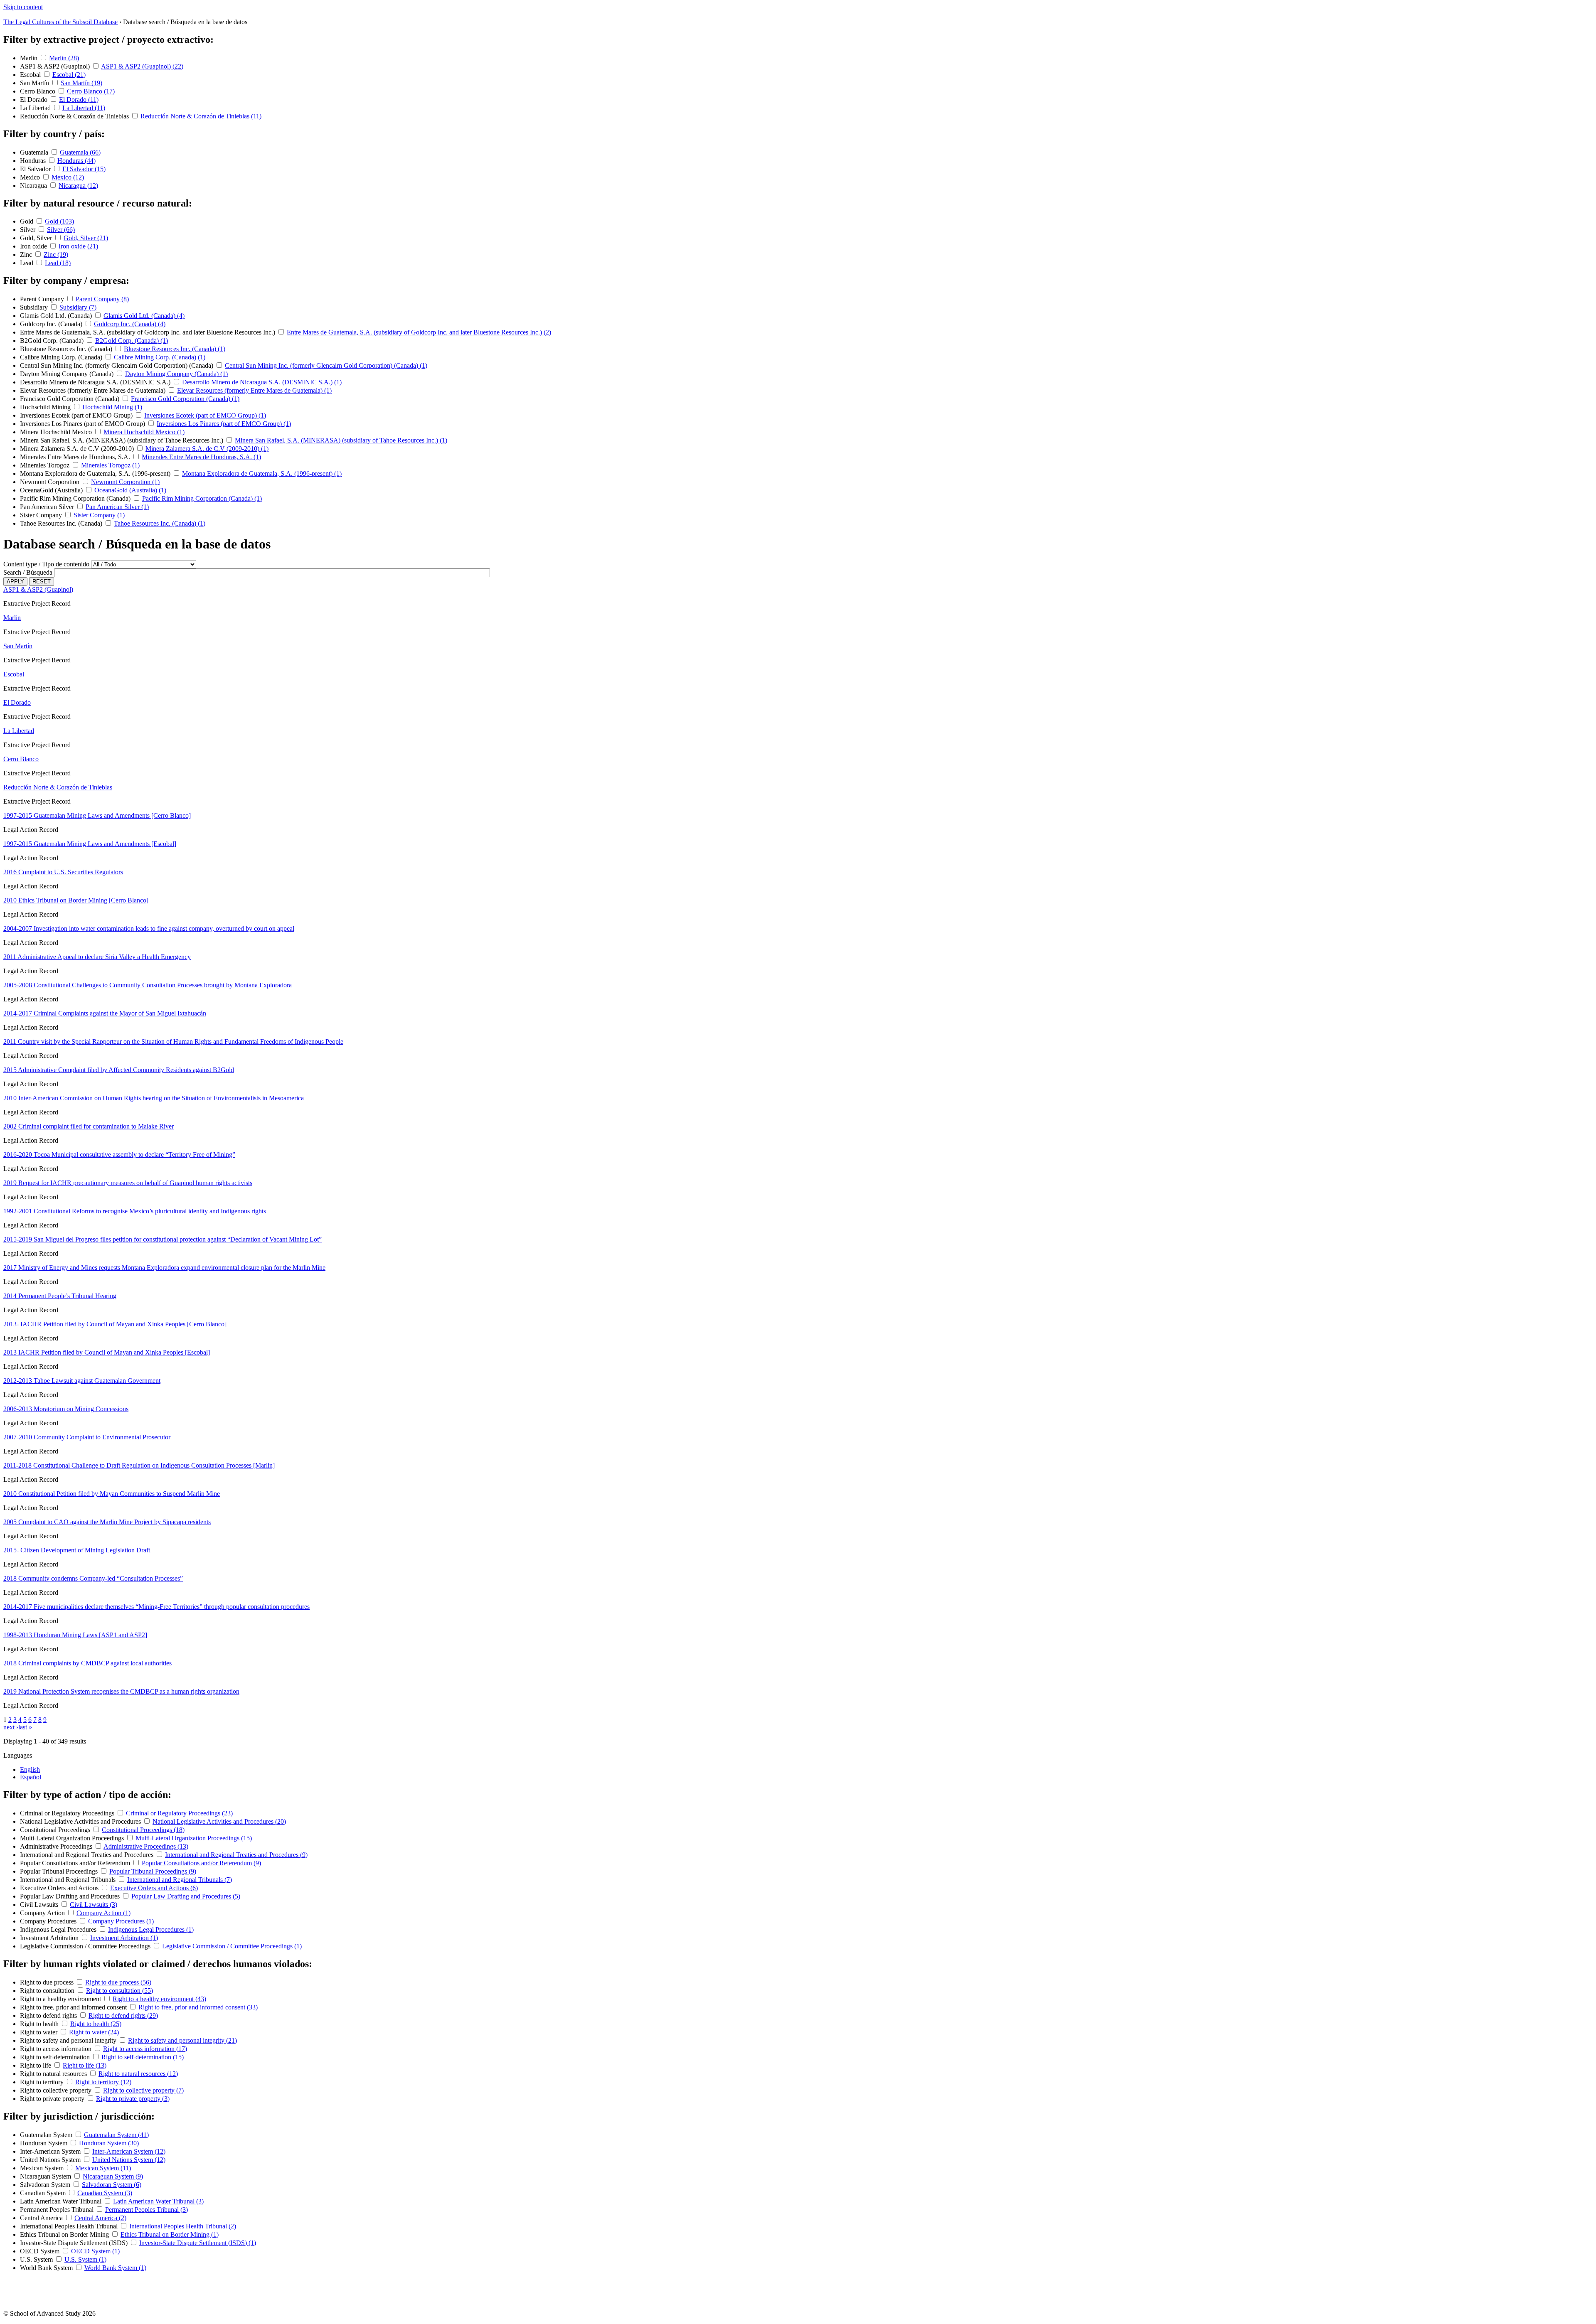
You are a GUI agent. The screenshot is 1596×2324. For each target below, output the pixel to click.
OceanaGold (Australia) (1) (130, 490)
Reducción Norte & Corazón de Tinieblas (75, 116)
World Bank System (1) (115, 2268)
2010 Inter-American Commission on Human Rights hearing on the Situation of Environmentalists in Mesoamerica (154, 1098)
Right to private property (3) (133, 2099)
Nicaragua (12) (78, 186)
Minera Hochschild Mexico (57, 432)
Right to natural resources (54, 2074)
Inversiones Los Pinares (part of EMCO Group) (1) (224, 424)
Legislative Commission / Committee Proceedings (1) (232, 1946)
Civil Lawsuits (40, 1905)
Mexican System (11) (103, 2168)
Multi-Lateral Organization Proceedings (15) (194, 1838)
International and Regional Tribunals (69, 1880)
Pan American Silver (48, 507)
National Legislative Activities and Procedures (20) (219, 1821)
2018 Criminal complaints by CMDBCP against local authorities (87, 1663)
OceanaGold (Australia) (52, 490)
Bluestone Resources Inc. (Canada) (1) (175, 349)
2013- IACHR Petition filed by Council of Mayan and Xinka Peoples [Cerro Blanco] (115, 1324)
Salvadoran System (46, 2185)
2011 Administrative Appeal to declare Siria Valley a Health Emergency (97, 957)
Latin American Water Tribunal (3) (158, 2201)
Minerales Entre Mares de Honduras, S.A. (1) (201, 457)
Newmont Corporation (50, 482)
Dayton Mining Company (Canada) (68, 374)
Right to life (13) (85, 2065)
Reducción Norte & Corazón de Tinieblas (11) (201, 116)
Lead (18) (58, 263)
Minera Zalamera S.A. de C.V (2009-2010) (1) (207, 449)
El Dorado (34, 100)
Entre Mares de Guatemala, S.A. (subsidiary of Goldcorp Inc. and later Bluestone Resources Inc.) (148, 332)
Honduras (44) (76, 161)
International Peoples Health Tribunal (70, 2226)
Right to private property (53, 2099)
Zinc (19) (56, 255)
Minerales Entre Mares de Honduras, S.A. (76, 457)
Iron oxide (34, 246)
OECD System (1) (95, 2251)
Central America (42, 2218)
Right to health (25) (96, 2024)
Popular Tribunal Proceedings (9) (153, 1871)
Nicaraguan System (46, 2176)
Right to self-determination (56, 2057)
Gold (27, 221)
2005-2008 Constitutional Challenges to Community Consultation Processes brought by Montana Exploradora (148, 985)
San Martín (35, 83)
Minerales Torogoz (46, 465)
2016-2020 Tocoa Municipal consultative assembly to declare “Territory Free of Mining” (119, 1155)
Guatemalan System (47, 2135)
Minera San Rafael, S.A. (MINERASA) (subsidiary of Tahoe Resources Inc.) (122, 440)
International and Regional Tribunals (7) (180, 1880)
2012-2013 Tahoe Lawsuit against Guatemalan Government (82, 1381)
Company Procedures (49, 1921)
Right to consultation (48, 1991)
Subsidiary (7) (78, 307)
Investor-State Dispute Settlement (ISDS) (75, 2243)
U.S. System (37, 2259)
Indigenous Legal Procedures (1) (151, 1929)
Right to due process (48, 1982)
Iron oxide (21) (78, 246)
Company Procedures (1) (121, 1921)
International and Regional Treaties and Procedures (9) (236, 1855)
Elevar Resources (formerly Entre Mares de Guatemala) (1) (254, 390)
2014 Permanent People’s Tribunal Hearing (60, 1296)
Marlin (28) (64, 58)
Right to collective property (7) (143, 2090)
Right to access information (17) (145, 2049)
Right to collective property (57, 2090)
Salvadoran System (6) (112, 2185)
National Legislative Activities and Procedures (81, 1821)
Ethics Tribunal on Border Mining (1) (170, 2234)
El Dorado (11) (79, 100)
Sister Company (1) (99, 515)
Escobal (31, 75)
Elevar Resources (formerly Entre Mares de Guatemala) (94, 390)
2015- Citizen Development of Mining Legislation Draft (77, 1550)
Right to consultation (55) (119, 1991)
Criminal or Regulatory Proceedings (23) (179, 1813)
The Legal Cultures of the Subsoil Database (60, 22)
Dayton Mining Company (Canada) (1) (176, 374)
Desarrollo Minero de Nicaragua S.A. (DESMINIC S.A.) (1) (262, 382)
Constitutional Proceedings (56, 1830)
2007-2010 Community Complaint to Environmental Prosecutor (87, 1437)
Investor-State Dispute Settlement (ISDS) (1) (198, 2243)
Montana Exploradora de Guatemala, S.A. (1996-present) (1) (262, 473)
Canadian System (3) (105, 2193)
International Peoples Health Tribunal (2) (183, 2226)
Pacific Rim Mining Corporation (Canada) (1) (202, 498)
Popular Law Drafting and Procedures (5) (186, 1896)
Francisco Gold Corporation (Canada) (70, 399)
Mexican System (43, 2168)
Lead (27, 263)
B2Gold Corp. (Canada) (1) (132, 341)
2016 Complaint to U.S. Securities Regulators (63, 872)
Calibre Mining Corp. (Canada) (62, 357)
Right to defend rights (49, 2015)
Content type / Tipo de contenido (46, 564)
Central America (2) (100, 2218)
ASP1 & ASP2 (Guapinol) (56, 66)
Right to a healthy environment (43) (159, 1999)
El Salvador (36, 169)
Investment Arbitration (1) (124, 1938)
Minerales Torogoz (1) (110, 465)
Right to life (36, 2065)
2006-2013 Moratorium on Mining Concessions (66, 1409)
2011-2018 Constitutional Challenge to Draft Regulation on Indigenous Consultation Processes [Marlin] (139, 1465)
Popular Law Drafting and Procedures (71, 1896)
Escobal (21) (69, 75)
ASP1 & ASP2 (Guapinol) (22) (142, 66)
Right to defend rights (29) (123, 2015)
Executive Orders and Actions (60, 1888)
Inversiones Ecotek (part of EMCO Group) (77, 415)
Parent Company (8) (102, 299)
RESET (42, 582)
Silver (28, 230)
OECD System (41, 2251)
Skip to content (23, 7)
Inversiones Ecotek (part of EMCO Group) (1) (205, 415)
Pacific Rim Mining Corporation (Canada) (76, 498)
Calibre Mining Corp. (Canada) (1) (160, 357)
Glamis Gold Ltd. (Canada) (57, 316)
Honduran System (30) (109, 2143)
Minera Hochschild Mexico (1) (144, 432)
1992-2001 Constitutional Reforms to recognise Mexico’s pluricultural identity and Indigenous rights (135, 1211)
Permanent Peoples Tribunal (58, 2210)
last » (25, 1727)
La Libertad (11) (84, 108)
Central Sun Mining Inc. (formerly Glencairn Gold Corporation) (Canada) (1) (326, 365)
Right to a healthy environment (61, 1999)
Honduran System (44, 2143)
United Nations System (51, 2160)
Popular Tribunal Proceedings (60, 1871)
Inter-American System (51, 2151)
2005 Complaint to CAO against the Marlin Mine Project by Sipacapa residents (107, 1522)
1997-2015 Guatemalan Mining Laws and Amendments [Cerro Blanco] (97, 815)
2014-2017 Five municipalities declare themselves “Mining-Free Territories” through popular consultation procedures (156, 1607)
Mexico (31, 177)
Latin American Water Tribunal (62, 2201)
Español (31, 1777)
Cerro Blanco (38, 91)
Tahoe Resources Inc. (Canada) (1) (160, 523)
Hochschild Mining (46, 407)
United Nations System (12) (129, 2160)
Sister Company (42, 515)
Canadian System (44, 2193)
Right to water (39, 2032)
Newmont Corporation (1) (125, 482)
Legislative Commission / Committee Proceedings (86, 1946)
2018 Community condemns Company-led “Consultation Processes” (93, 1578)
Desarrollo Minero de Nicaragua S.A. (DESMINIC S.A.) (96, 382)
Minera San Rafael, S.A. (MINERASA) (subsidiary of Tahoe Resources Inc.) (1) (341, 440)
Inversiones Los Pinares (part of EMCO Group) (83, 424)
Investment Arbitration (50, 1938)
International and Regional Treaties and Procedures (87, 1855)
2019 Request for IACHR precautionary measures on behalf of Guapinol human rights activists (128, 1183)
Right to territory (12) (103, 2082)
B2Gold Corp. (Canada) (53, 341)
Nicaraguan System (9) (113, 2176)
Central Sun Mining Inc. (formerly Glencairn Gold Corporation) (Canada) (117, 365)
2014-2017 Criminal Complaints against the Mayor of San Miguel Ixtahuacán (105, 1013)
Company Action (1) (103, 1913)
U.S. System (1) (85, 2259)
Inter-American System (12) (129, 2151)
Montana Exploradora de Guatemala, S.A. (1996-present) (96, 473)
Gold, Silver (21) (86, 238)
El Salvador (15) (84, 169)
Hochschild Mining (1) (112, 407)
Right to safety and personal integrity (69, 2040)
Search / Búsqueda (28, 572)
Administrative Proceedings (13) (146, 1846)
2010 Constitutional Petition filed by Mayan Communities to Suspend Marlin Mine (112, 1494)
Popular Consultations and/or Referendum (76, 1863)
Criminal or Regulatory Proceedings (68, 1813)
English (30, 1769)
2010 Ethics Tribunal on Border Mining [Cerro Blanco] (76, 900)
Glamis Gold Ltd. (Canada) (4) (144, 316)
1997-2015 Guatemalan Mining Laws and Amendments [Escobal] (90, 844)
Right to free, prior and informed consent (74, 2007)
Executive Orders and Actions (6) (154, 1888)
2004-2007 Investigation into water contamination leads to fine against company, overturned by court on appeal (149, 928)
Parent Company (43, 299)
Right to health (40, 2024)
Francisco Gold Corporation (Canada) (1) (185, 399)
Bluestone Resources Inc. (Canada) (67, 349)
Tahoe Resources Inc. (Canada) (62, 523)
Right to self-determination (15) (143, 2057)
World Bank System (47, 2268)
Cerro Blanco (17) (91, 91)
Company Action (43, 1913)
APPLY (15, 582)
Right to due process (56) (118, 1982)
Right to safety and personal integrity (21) (182, 2040)
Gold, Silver (37, 238)
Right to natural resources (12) (138, 2074)
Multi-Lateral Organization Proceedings (73, 1838)
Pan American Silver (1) (117, 507)
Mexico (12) (68, 177)
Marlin (30, 58)
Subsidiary (35, 307)
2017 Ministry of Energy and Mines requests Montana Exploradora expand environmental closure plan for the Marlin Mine (164, 1268)
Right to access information (57, 2049)
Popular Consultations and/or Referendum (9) (201, 1863)
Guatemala (35, 152)
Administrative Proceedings (57, 1846)
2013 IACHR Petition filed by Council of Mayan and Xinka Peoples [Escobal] (107, 1352)
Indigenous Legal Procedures (59, 1929)
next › (11, 1727)
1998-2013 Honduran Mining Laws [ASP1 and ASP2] (75, 1635)
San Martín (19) (81, 83)
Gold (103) (59, 221)
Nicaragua (34, 186)
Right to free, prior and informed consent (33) (198, 2007)
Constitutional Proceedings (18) (143, 1830)
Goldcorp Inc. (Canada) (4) (130, 324)
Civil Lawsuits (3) (94, 1905)
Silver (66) (61, 230)
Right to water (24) (94, 2032)
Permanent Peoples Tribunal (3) (147, 2210)
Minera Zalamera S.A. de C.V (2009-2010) (78, 449)
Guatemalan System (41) (116, 2135)
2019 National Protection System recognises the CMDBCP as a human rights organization (121, 1691)
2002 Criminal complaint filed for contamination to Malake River (89, 1126)
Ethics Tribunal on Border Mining (65, 2234)
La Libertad (36, 108)
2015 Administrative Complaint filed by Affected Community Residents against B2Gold (119, 1070)
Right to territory (43, 2082)
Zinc (27, 255)
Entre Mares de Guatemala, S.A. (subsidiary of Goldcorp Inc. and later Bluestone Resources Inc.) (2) (419, 332)
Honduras (34, 161)
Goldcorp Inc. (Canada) (52, 324)
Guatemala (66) (80, 152)
